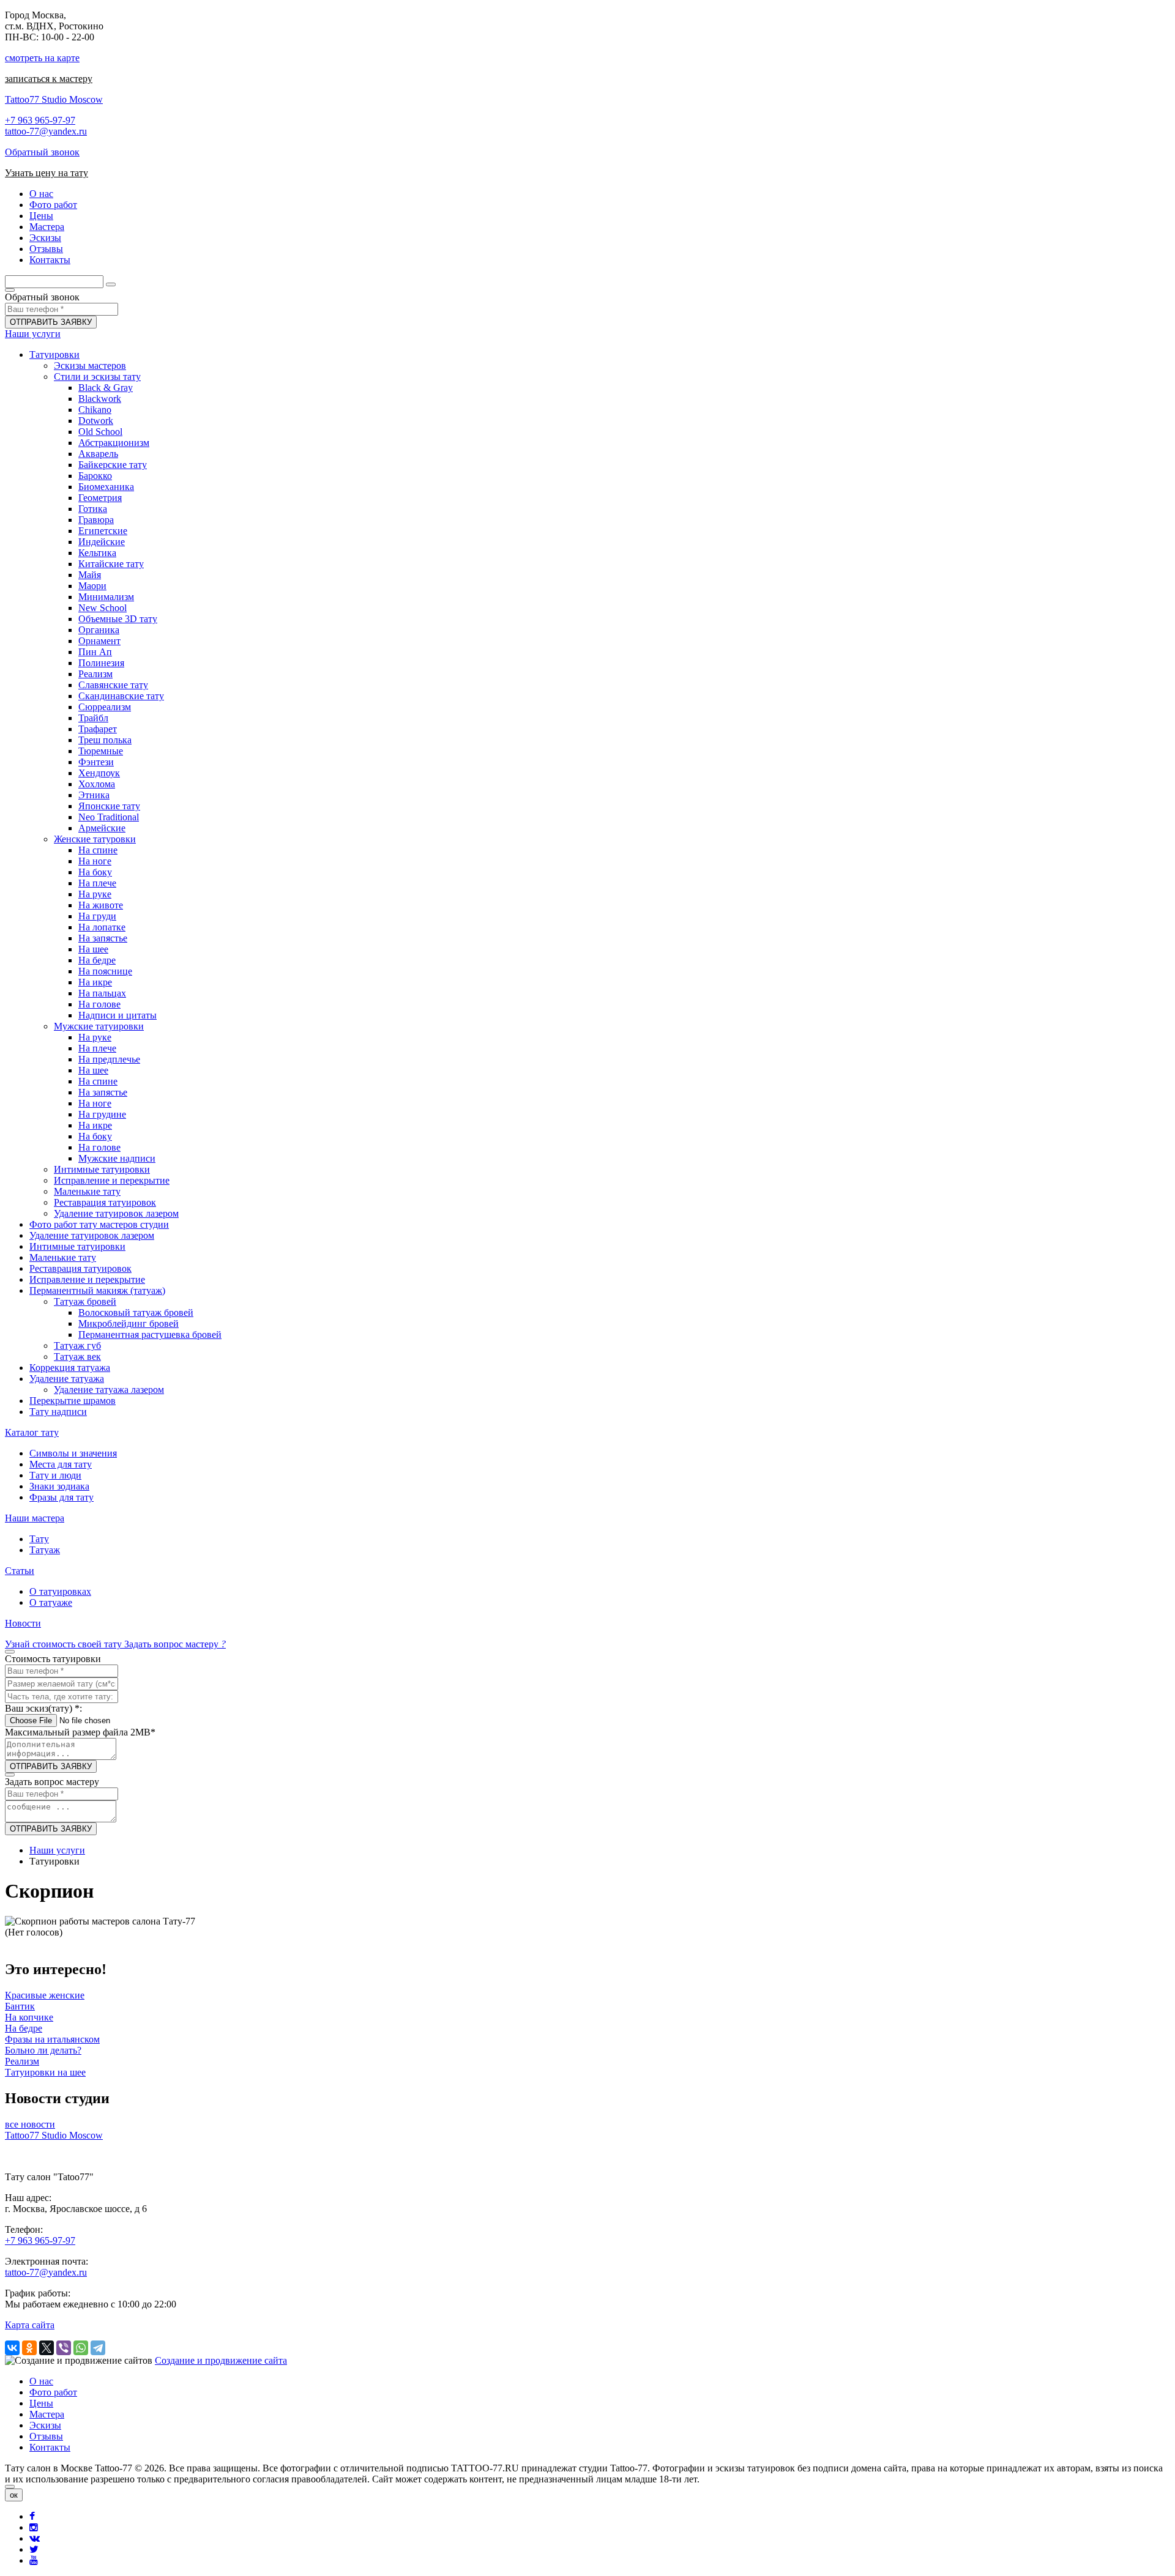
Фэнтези (96, 762)
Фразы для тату (62, 1497)
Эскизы (45, 2425)
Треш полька (105, 740)
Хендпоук (99, 773)
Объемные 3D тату (118, 619)
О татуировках (60, 1591)
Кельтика (97, 553)
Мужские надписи (117, 1158)
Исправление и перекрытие (112, 1180)
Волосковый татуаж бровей (136, 1312)
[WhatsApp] (81, 2348)
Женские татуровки (95, 839)
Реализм (95, 674)
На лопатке (102, 927)
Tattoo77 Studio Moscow (54, 99)
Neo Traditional (109, 817)
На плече (97, 883)
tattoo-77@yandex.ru (46, 131)
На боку (95, 872)
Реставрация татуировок (105, 1202)
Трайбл (93, 718)
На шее (93, 949)
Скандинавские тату (121, 696)
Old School (100, 432)
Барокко (95, 476)
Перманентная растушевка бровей (150, 1334)
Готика (93, 509)
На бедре (97, 960)
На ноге (95, 861)
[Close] (10, 2487)
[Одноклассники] (29, 2348)
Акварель (98, 454)
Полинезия (101, 663)
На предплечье (109, 1059)
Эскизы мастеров (90, 366)
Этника (94, 795)
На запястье (103, 938)
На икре (95, 982)
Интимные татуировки (102, 1169)
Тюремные (101, 751)
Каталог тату (32, 1432)
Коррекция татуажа (70, 1368)
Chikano (95, 410)
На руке (95, 894)
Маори (92, 586)
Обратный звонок (42, 152)
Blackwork (100, 399)
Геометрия (100, 498)
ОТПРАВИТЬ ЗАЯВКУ (51, 322)
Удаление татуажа (67, 1379)
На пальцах (102, 993)
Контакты (50, 2447)
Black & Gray (106, 388)
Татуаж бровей (85, 1301)
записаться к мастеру (49, 79)
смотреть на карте (42, 58)
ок (14, 2495)
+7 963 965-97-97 (40, 120)
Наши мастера (35, 1518)
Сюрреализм (105, 707)
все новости (30, 2124)
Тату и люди (55, 1475)
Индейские (102, 542)
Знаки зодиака (59, 1486)
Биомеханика (106, 487)
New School (103, 608)
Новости (23, 1623)
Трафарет (98, 729)
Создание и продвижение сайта (221, 2360)
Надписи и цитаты (117, 1015)
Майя (90, 575)
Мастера (47, 2414)
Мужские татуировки (99, 1026)
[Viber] (64, 2348)
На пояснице (105, 971)
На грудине (102, 1114)
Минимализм (106, 597)
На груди (97, 916)
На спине (98, 850)
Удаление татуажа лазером (109, 1390)
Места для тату (61, 1464)
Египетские (103, 531)
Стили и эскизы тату (97, 377)
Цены (41, 2403)
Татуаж (45, 1550)
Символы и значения (73, 1453)
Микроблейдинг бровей (129, 1323)
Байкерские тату (113, 465)
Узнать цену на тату (47, 173)
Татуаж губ (77, 1346)
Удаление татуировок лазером (116, 1213)
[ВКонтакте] (12, 2348)
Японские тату (109, 806)
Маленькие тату (87, 1191)
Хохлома (97, 784)
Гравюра (96, 520)
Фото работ (53, 2392)
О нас (41, 2381)
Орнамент (99, 641)
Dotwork (96, 421)
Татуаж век (77, 1357)
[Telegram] (98, 2348)
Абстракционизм (114, 443)
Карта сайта (30, 2325)
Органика (99, 630)
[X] (47, 2348)
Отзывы (46, 2436)
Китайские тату (111, 564)
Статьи (20, 1571)
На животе (101, 905)
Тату (39, 1539)
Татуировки (54, 354)
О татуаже (51, 1602)
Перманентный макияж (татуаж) (97, 1290)
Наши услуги (33, 334)
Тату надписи (58, 1412)
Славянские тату (113, 685)
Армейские (102, 828)
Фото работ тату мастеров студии (99, 1224)
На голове (99, 1004)
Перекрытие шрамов (73, 1401)
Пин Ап (95, 652)
